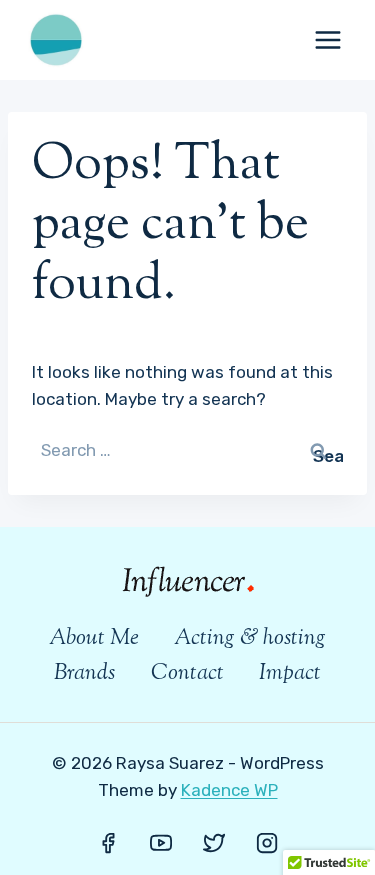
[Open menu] (327, 39)
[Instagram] (267, 843)
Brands (84, 674)
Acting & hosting (250, 639)
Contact (187, 674)
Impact (290, 674)
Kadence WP (229, 790)
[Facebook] (108, 843)
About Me (94, 639)
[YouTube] (161, 843)
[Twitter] (214, 843)
